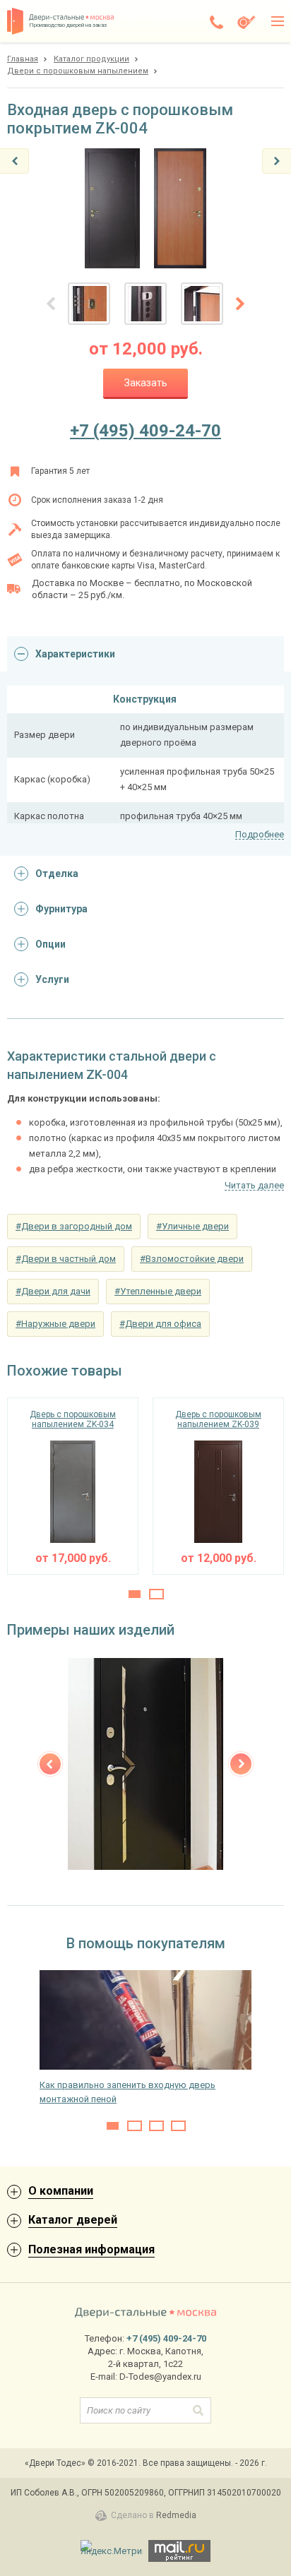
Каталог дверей (73, 2220)
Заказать (146, 383)
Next (241, 1764)
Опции (51, 944)
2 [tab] (156, 1594)
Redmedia (176, 2515)
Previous (50, 1764)
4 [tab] (178, 2126)
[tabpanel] (73, 1486)
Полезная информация (91, 2249)
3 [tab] (156, 2126)
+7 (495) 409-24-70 (145, 431)
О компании (61, 2191)
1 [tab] (135, 1594)
